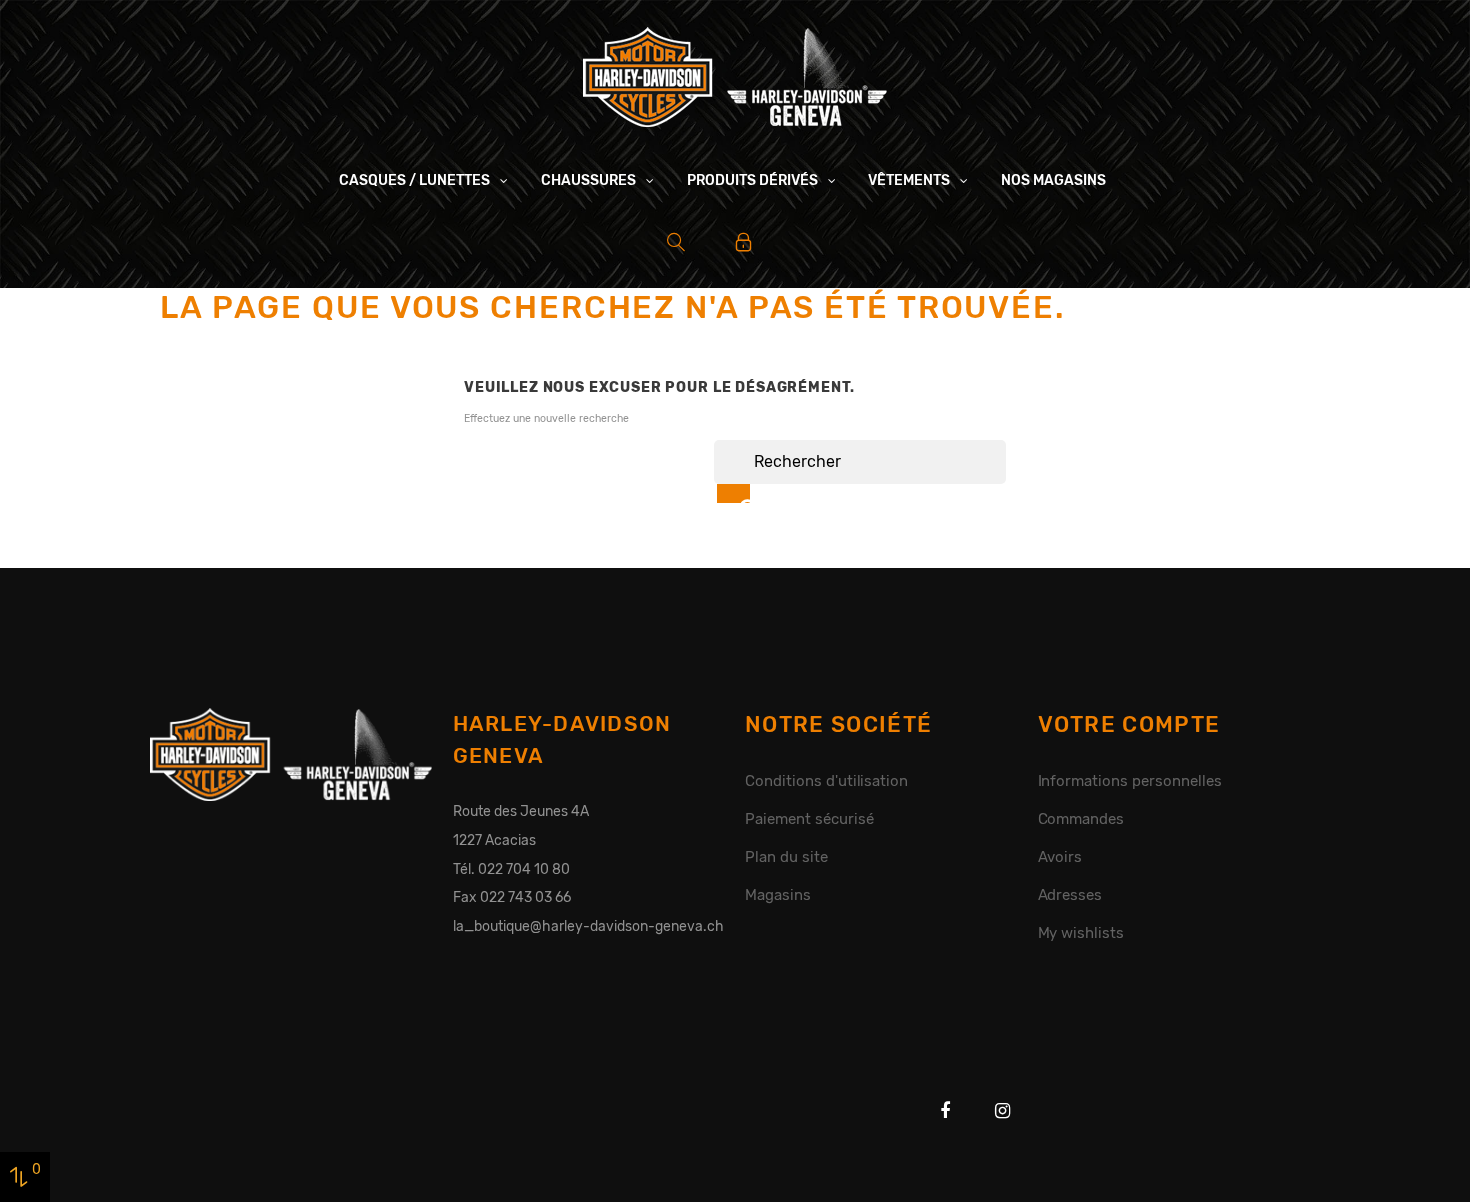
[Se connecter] (744, 242)
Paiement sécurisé (809, 819)
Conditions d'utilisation (826, 781)
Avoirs (1060, 857)
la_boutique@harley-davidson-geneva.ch (588, 926)
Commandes (1081, 819)
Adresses (1070, 895)
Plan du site (786, 857)
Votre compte (1129, 724)
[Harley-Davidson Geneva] (735, 76)
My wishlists (1081, 933)
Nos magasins (1053, 180)
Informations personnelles (1130, 781)
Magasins (778, 895)
